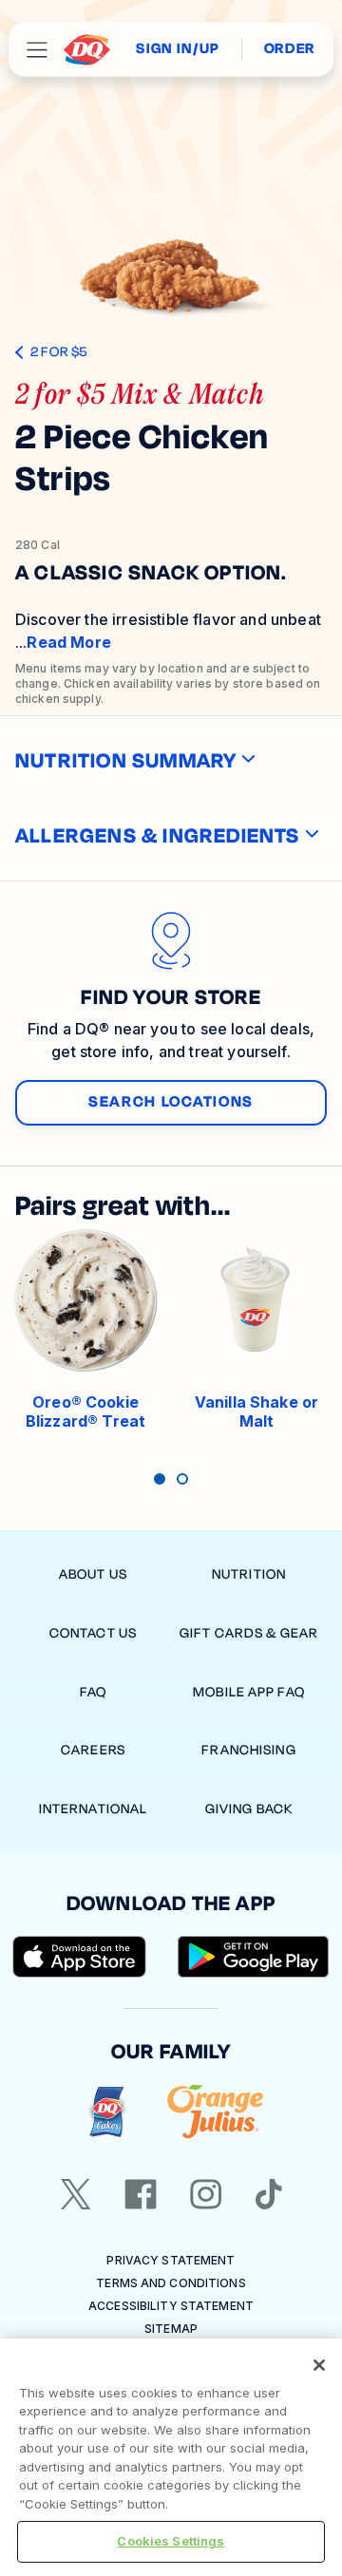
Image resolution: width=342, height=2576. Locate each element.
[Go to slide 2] (182, 1479)
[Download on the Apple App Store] (80, 1957)
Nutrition (249, 1574)
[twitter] (76, 2194)
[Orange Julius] (215, 2112)
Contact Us (93, 1633)
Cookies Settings (171, 2541)
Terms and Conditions (171, 2283)
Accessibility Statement (171, 2306)
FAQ (93, 1692)
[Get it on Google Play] (254, 1957)
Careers (93, 1750)
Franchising (248, 1750)
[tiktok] (269, 2194)
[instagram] (206, 2194)
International (94, 1809)
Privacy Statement (171, 2260)
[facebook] (141, 2194)
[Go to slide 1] (160, 1479)
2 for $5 (59, 352)
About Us (93, 1574)
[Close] (319, 2365)
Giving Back (249, 1809)
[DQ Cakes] (107, 2112)
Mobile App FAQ (249, 1692)
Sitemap (171, 2329)
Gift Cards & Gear (249, 1633)
